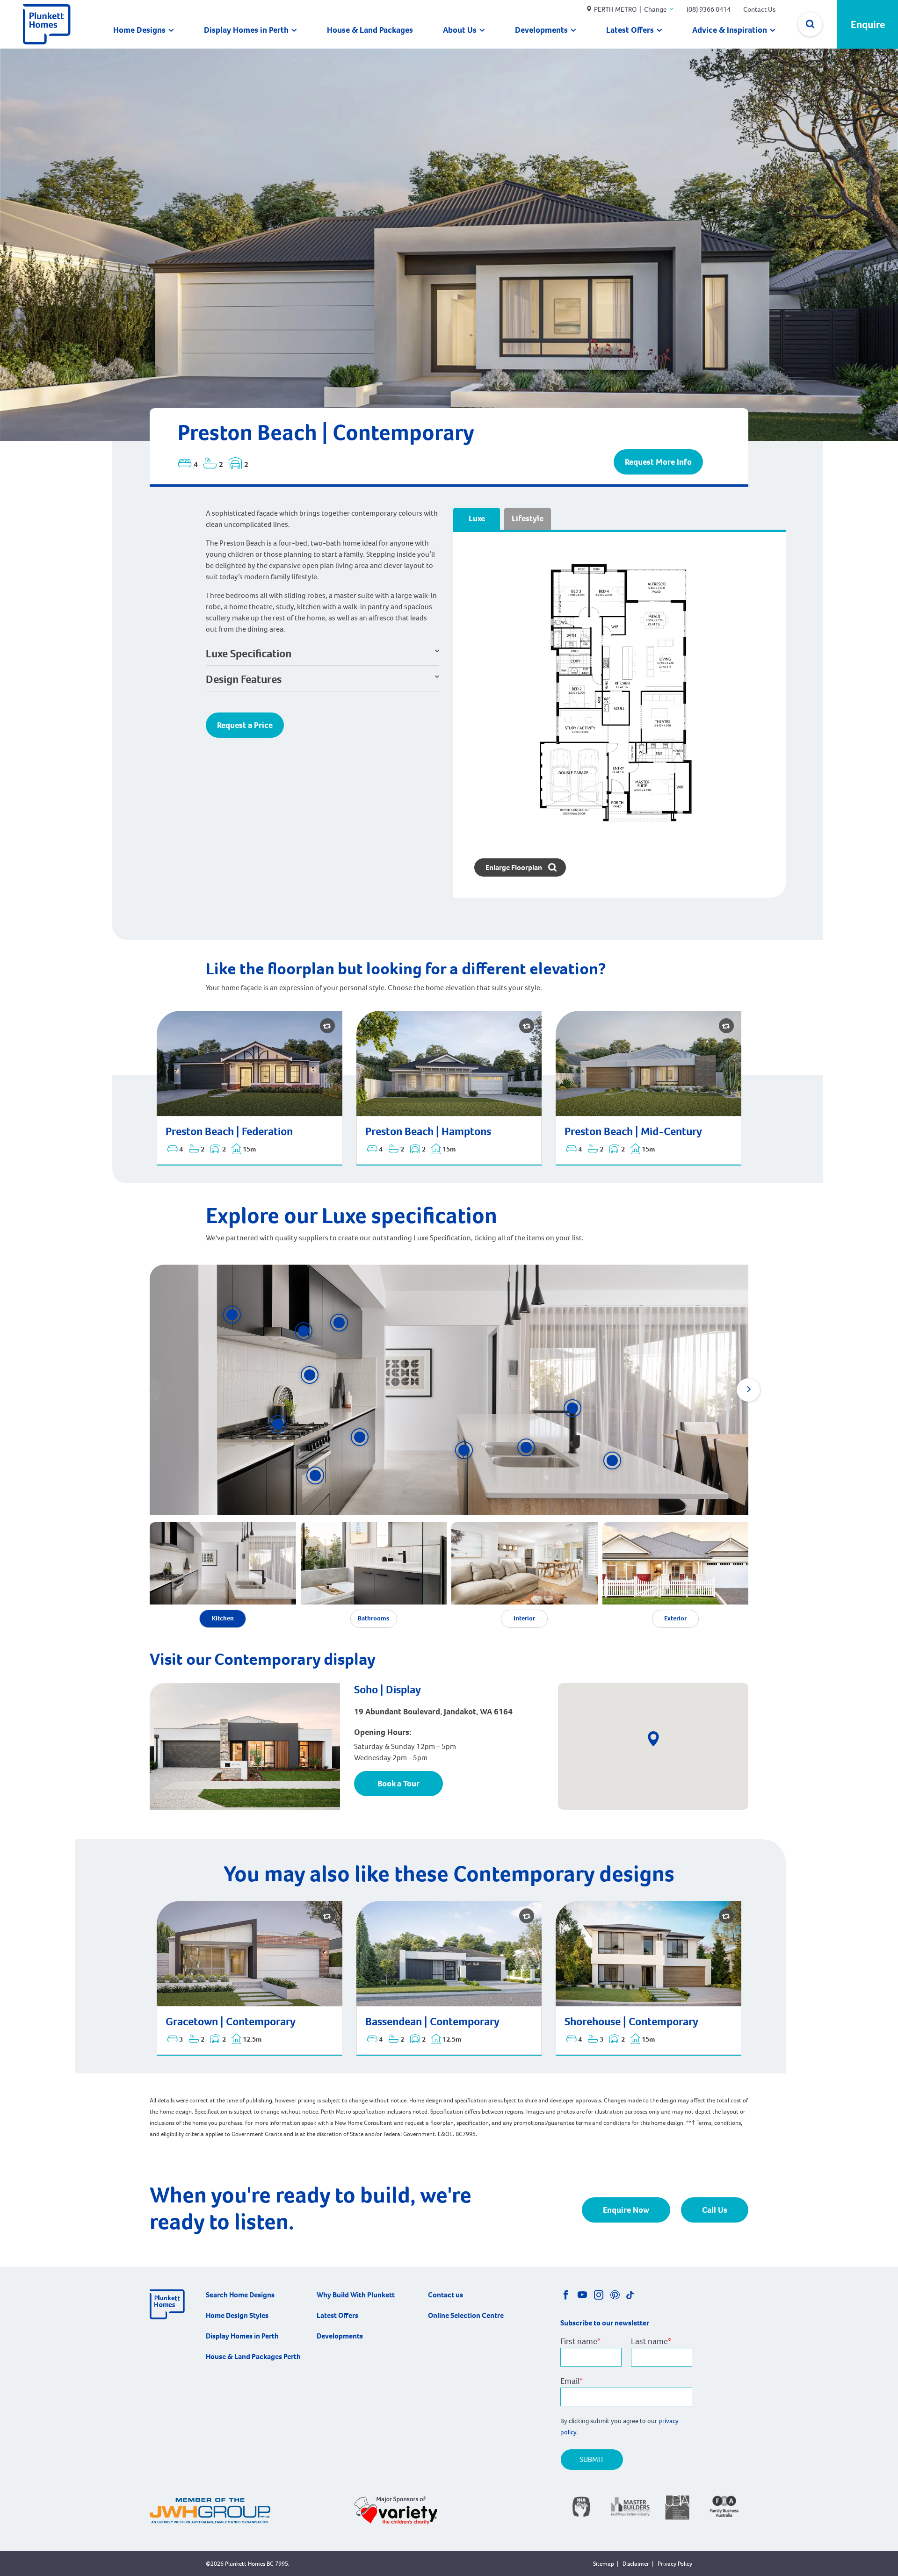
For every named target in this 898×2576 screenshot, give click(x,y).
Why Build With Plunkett (356, 2295)
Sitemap (604, 2564)
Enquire (868, 25)
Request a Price (245, 725)
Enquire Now (626, 2210)
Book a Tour (398, 1784)
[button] (278, 1424)
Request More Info (658, 462)
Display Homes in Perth (246, 30)
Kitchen (223, 1618)
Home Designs (139, 30)
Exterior (675, 1618)
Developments (541, 30)
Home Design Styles (237, 2315)
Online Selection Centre (466, 2315)
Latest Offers (630, 30)
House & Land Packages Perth (253, 2357)
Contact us (445, 2295)
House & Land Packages (370, 30)
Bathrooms (373, 1618)
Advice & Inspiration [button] (730, 30)
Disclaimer (636, 2564)
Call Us (715, 2210)
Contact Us (759, 9)
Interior (524, 1618)
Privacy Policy (675, 2564)
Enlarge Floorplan (514, 867)
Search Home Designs (240, 2295)
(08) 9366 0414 (709, 9)
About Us (460, 30)
